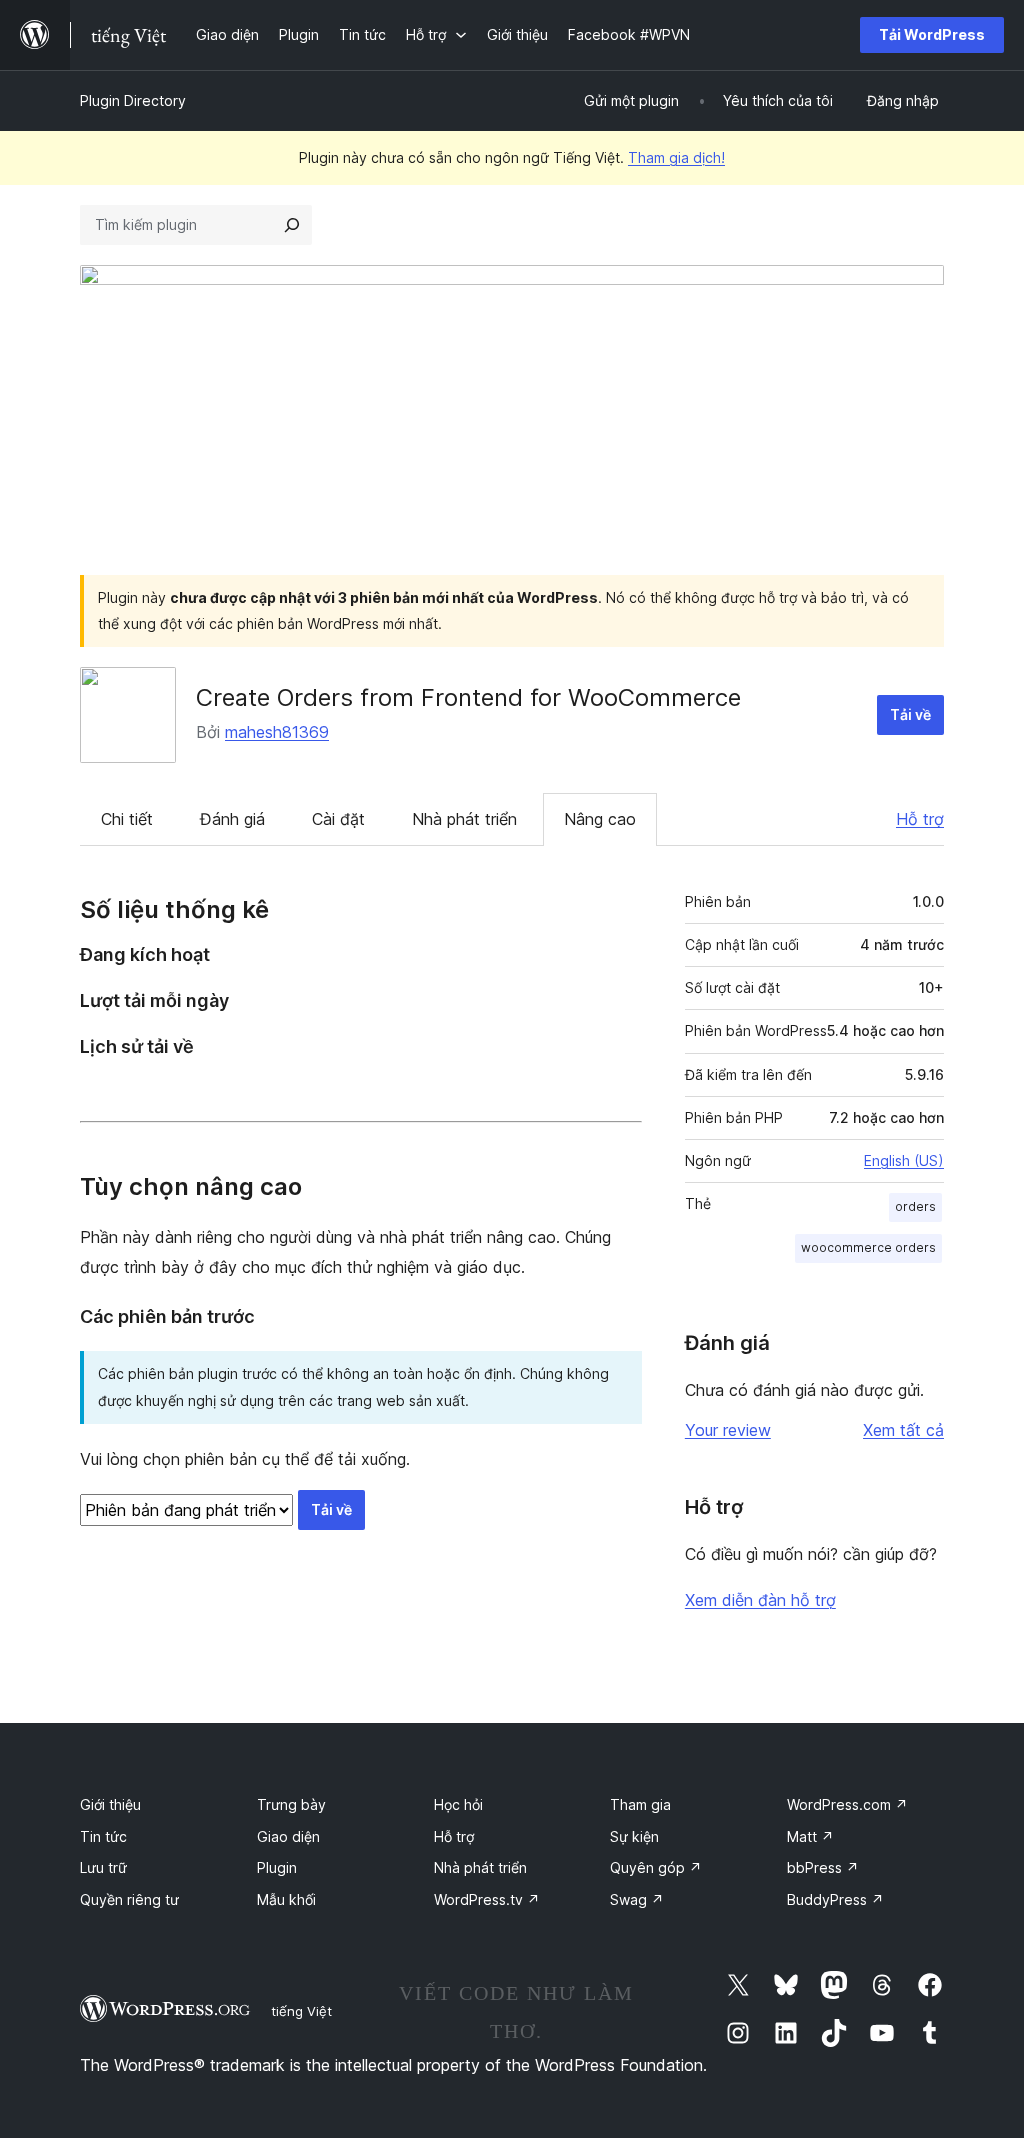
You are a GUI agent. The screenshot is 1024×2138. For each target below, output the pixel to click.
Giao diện (288, 1836)
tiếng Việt (301, 2011)
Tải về (910, 714)
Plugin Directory (133, 100)
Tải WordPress (932, 34)
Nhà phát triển (464, 819)
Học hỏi (458, 1804)
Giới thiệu (110, 1804)
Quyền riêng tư (129, 1899)
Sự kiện (634, 1836)
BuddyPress (835, 1899)
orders (915, 1206)
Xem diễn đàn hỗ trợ (760, 1600)
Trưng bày (291, 1804)
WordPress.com (847, 1804)
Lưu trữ (103, 1867)
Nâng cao (600, 819)
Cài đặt (338, 819)
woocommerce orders (868, 1247)
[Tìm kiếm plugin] (292, 225)
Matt (810, 1836)
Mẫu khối (286, 1899)
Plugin (277, 1867)
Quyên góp (656, 1867)
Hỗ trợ (920, 819)
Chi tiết (127, 819)
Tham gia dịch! (676, 157)
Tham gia (640, 1804)
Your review (728, 1430)
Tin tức (103, 1836)
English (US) (904, 1160)
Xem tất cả (903, 1430)
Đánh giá (232, 819)
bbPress (823, 1867)
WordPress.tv (487, 1899)
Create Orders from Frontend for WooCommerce (468, 697)
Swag (637, 1899)
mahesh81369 (277, 732)
